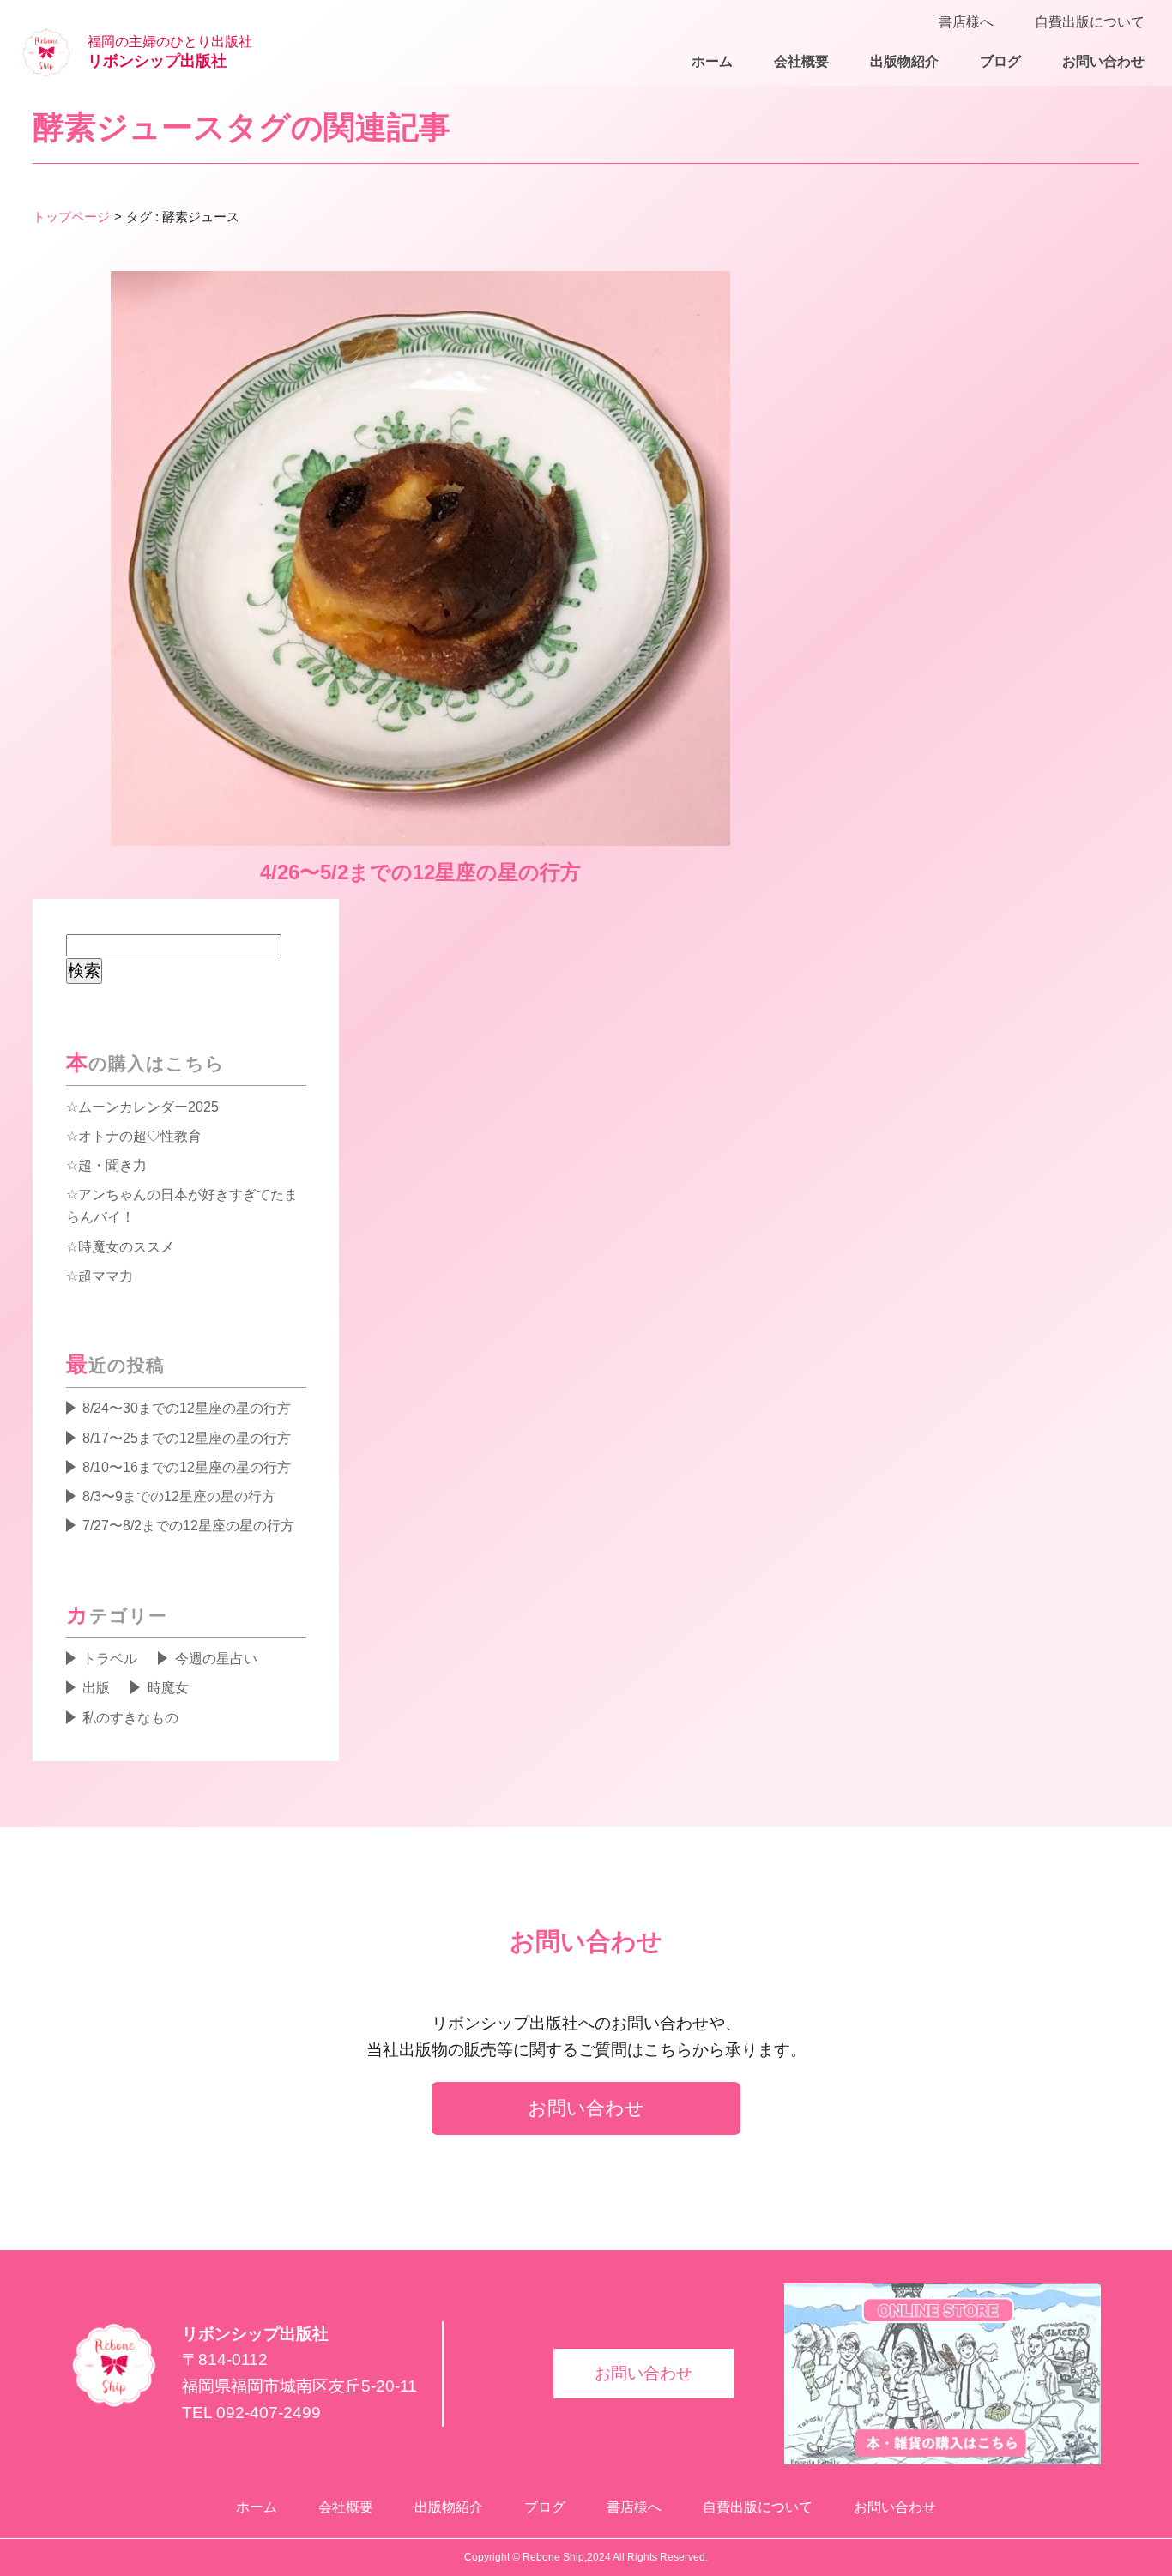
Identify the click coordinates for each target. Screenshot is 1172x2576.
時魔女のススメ (126, 1246)
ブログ (1000, 61)
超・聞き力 (112, 1165)
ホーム (712, 61)
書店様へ (966, 22)
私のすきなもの (130, 1717)
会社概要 (801, 61)
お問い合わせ (1103, 61)
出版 (96, 1687)
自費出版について (1090, 22)
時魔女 (168, 1687)
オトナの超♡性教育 (140, 1136)
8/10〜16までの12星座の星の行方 (187, 1467)
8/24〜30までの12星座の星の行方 (187, 1408)
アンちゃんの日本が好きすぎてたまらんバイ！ (182, 1205)
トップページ (71, 217)
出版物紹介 (904, 61)
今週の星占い (216, 1658)
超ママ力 (106, 1276)
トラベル (110, 1658)
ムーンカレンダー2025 (148, 1107)
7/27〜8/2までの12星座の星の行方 (188, 1525)
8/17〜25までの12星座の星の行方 (187, 1438)
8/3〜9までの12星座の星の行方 (179, 1496)
